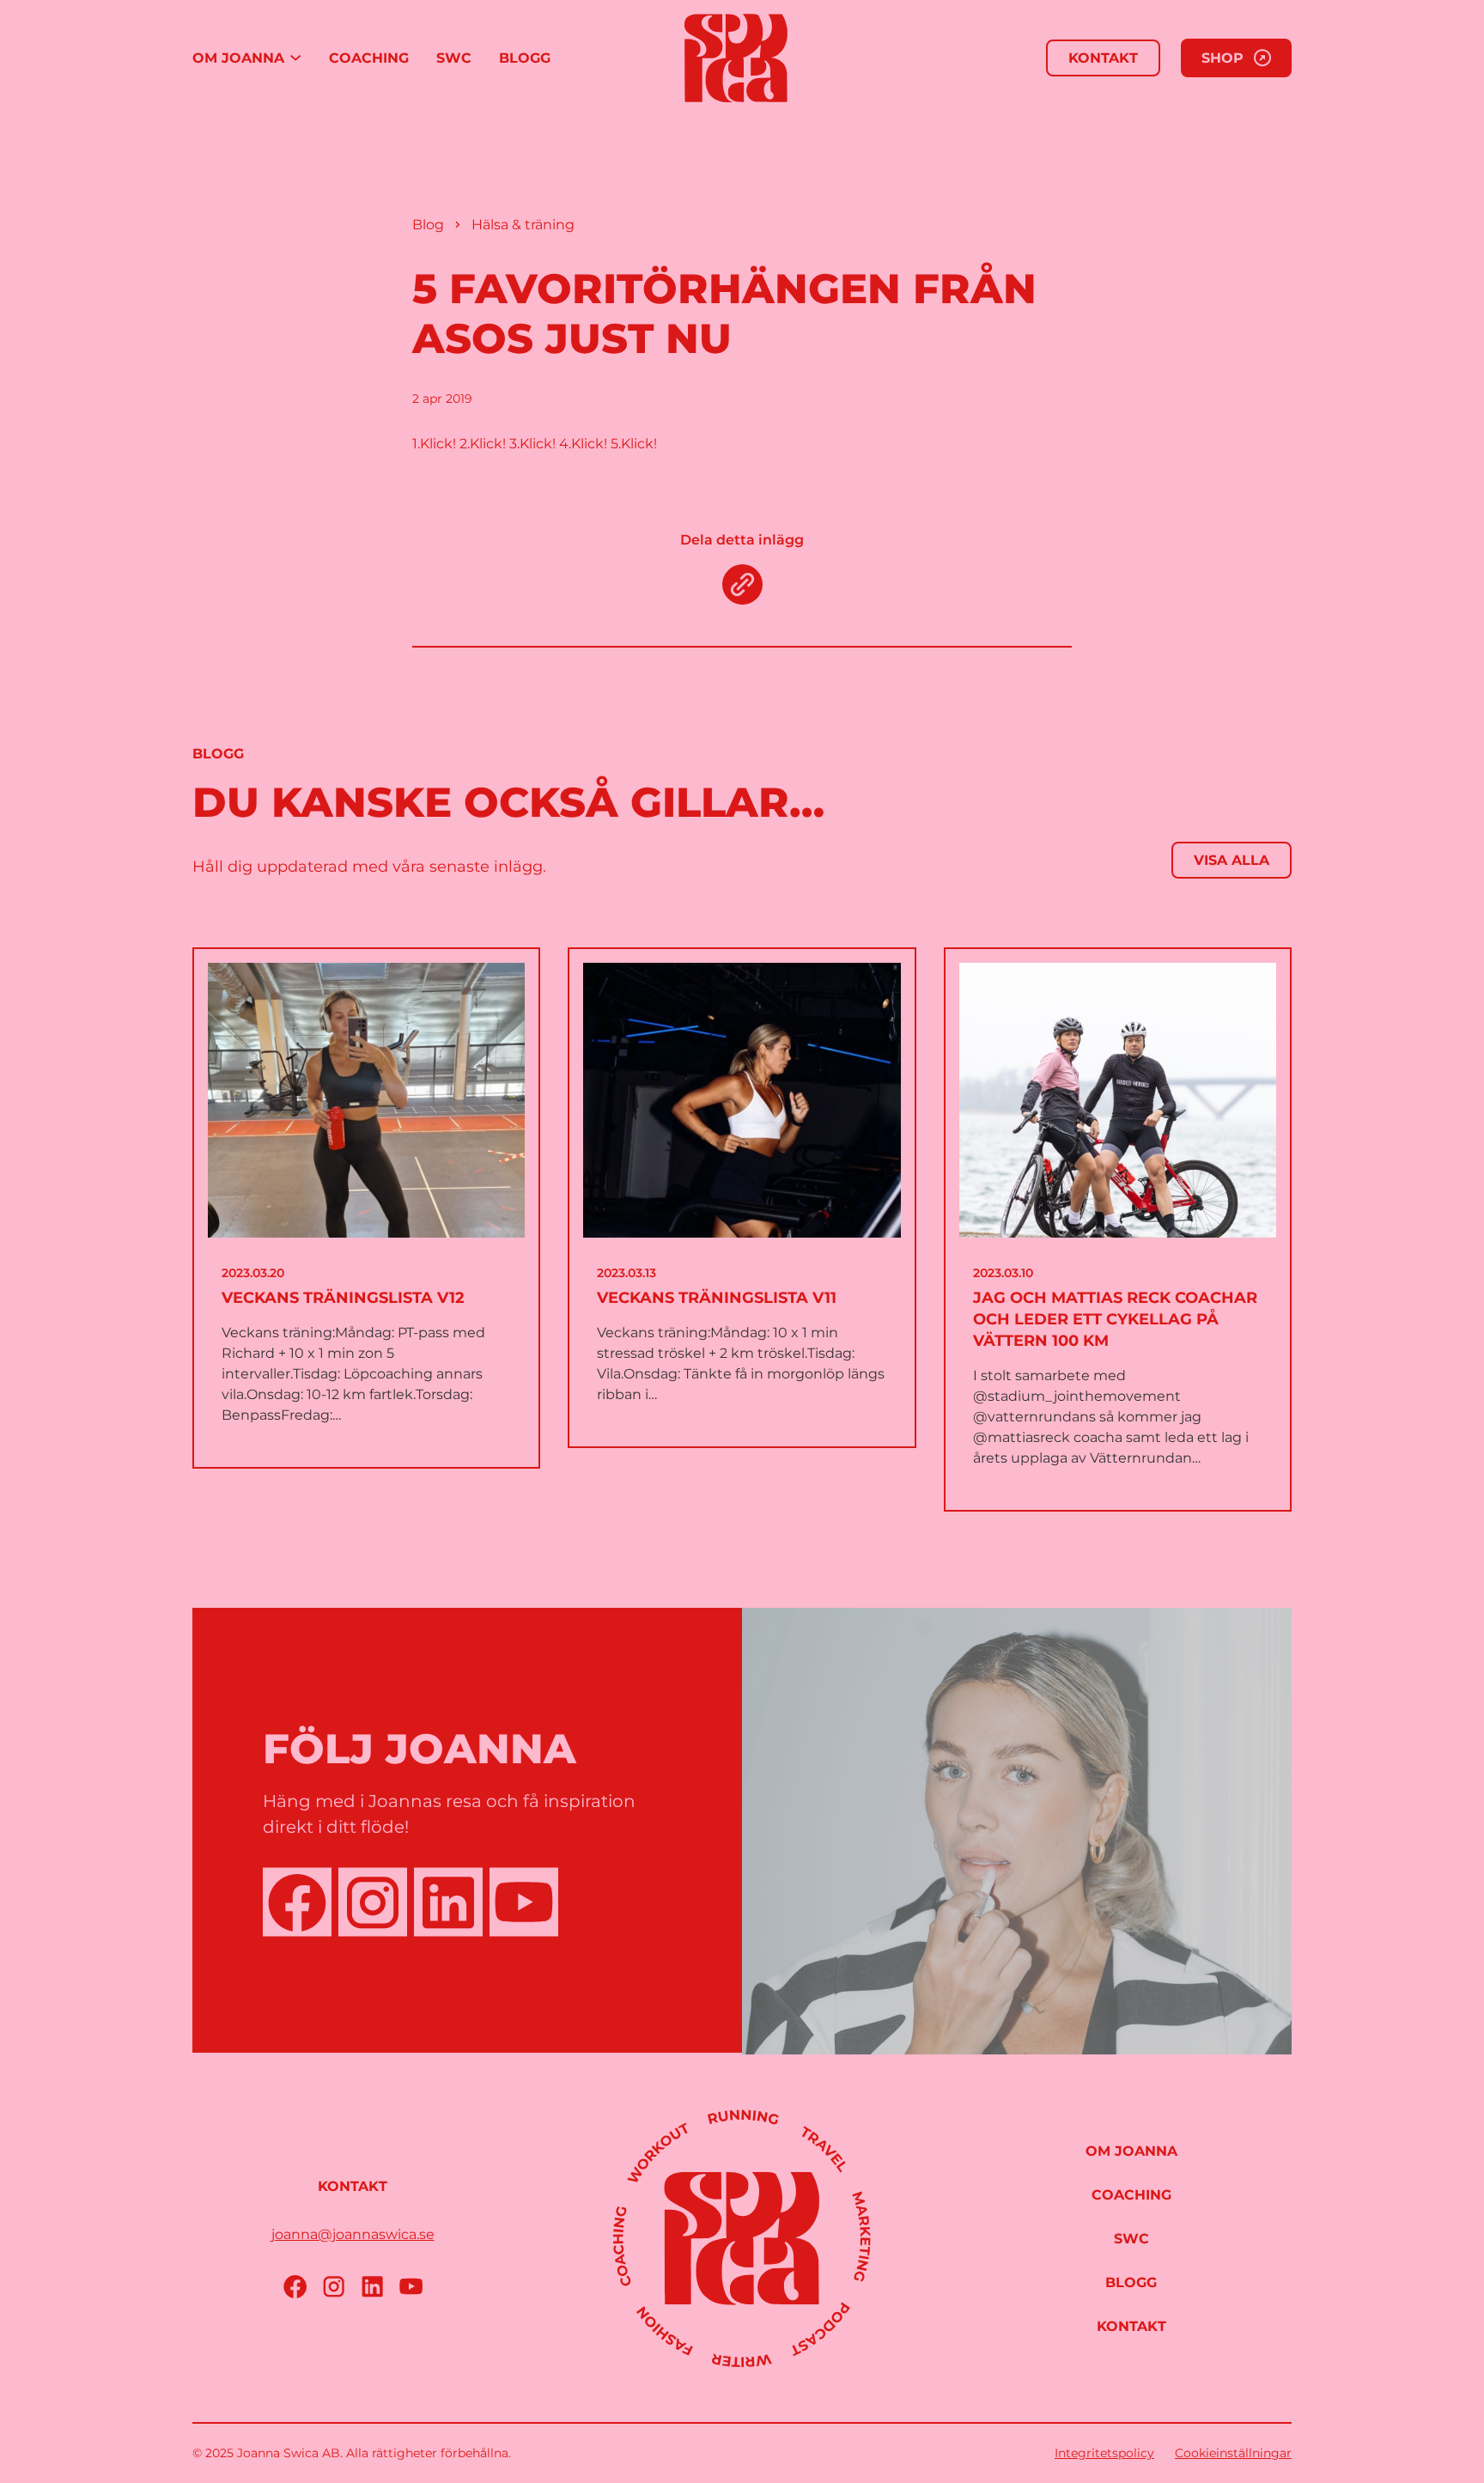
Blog (428, 225)
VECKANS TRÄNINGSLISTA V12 (343, 1298)
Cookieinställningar (1233, 2453)
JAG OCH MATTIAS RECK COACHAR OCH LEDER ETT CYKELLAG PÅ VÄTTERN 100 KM (1115, 1319)
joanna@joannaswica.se (353, 2234)
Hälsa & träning (523, 225)
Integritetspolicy (1104, 2453)
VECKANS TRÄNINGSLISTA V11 (717, 1298)
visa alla (1232, 860)
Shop (1222, 58)
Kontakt (1103, 58)
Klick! (438, 444)
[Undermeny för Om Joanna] (295, 58)
